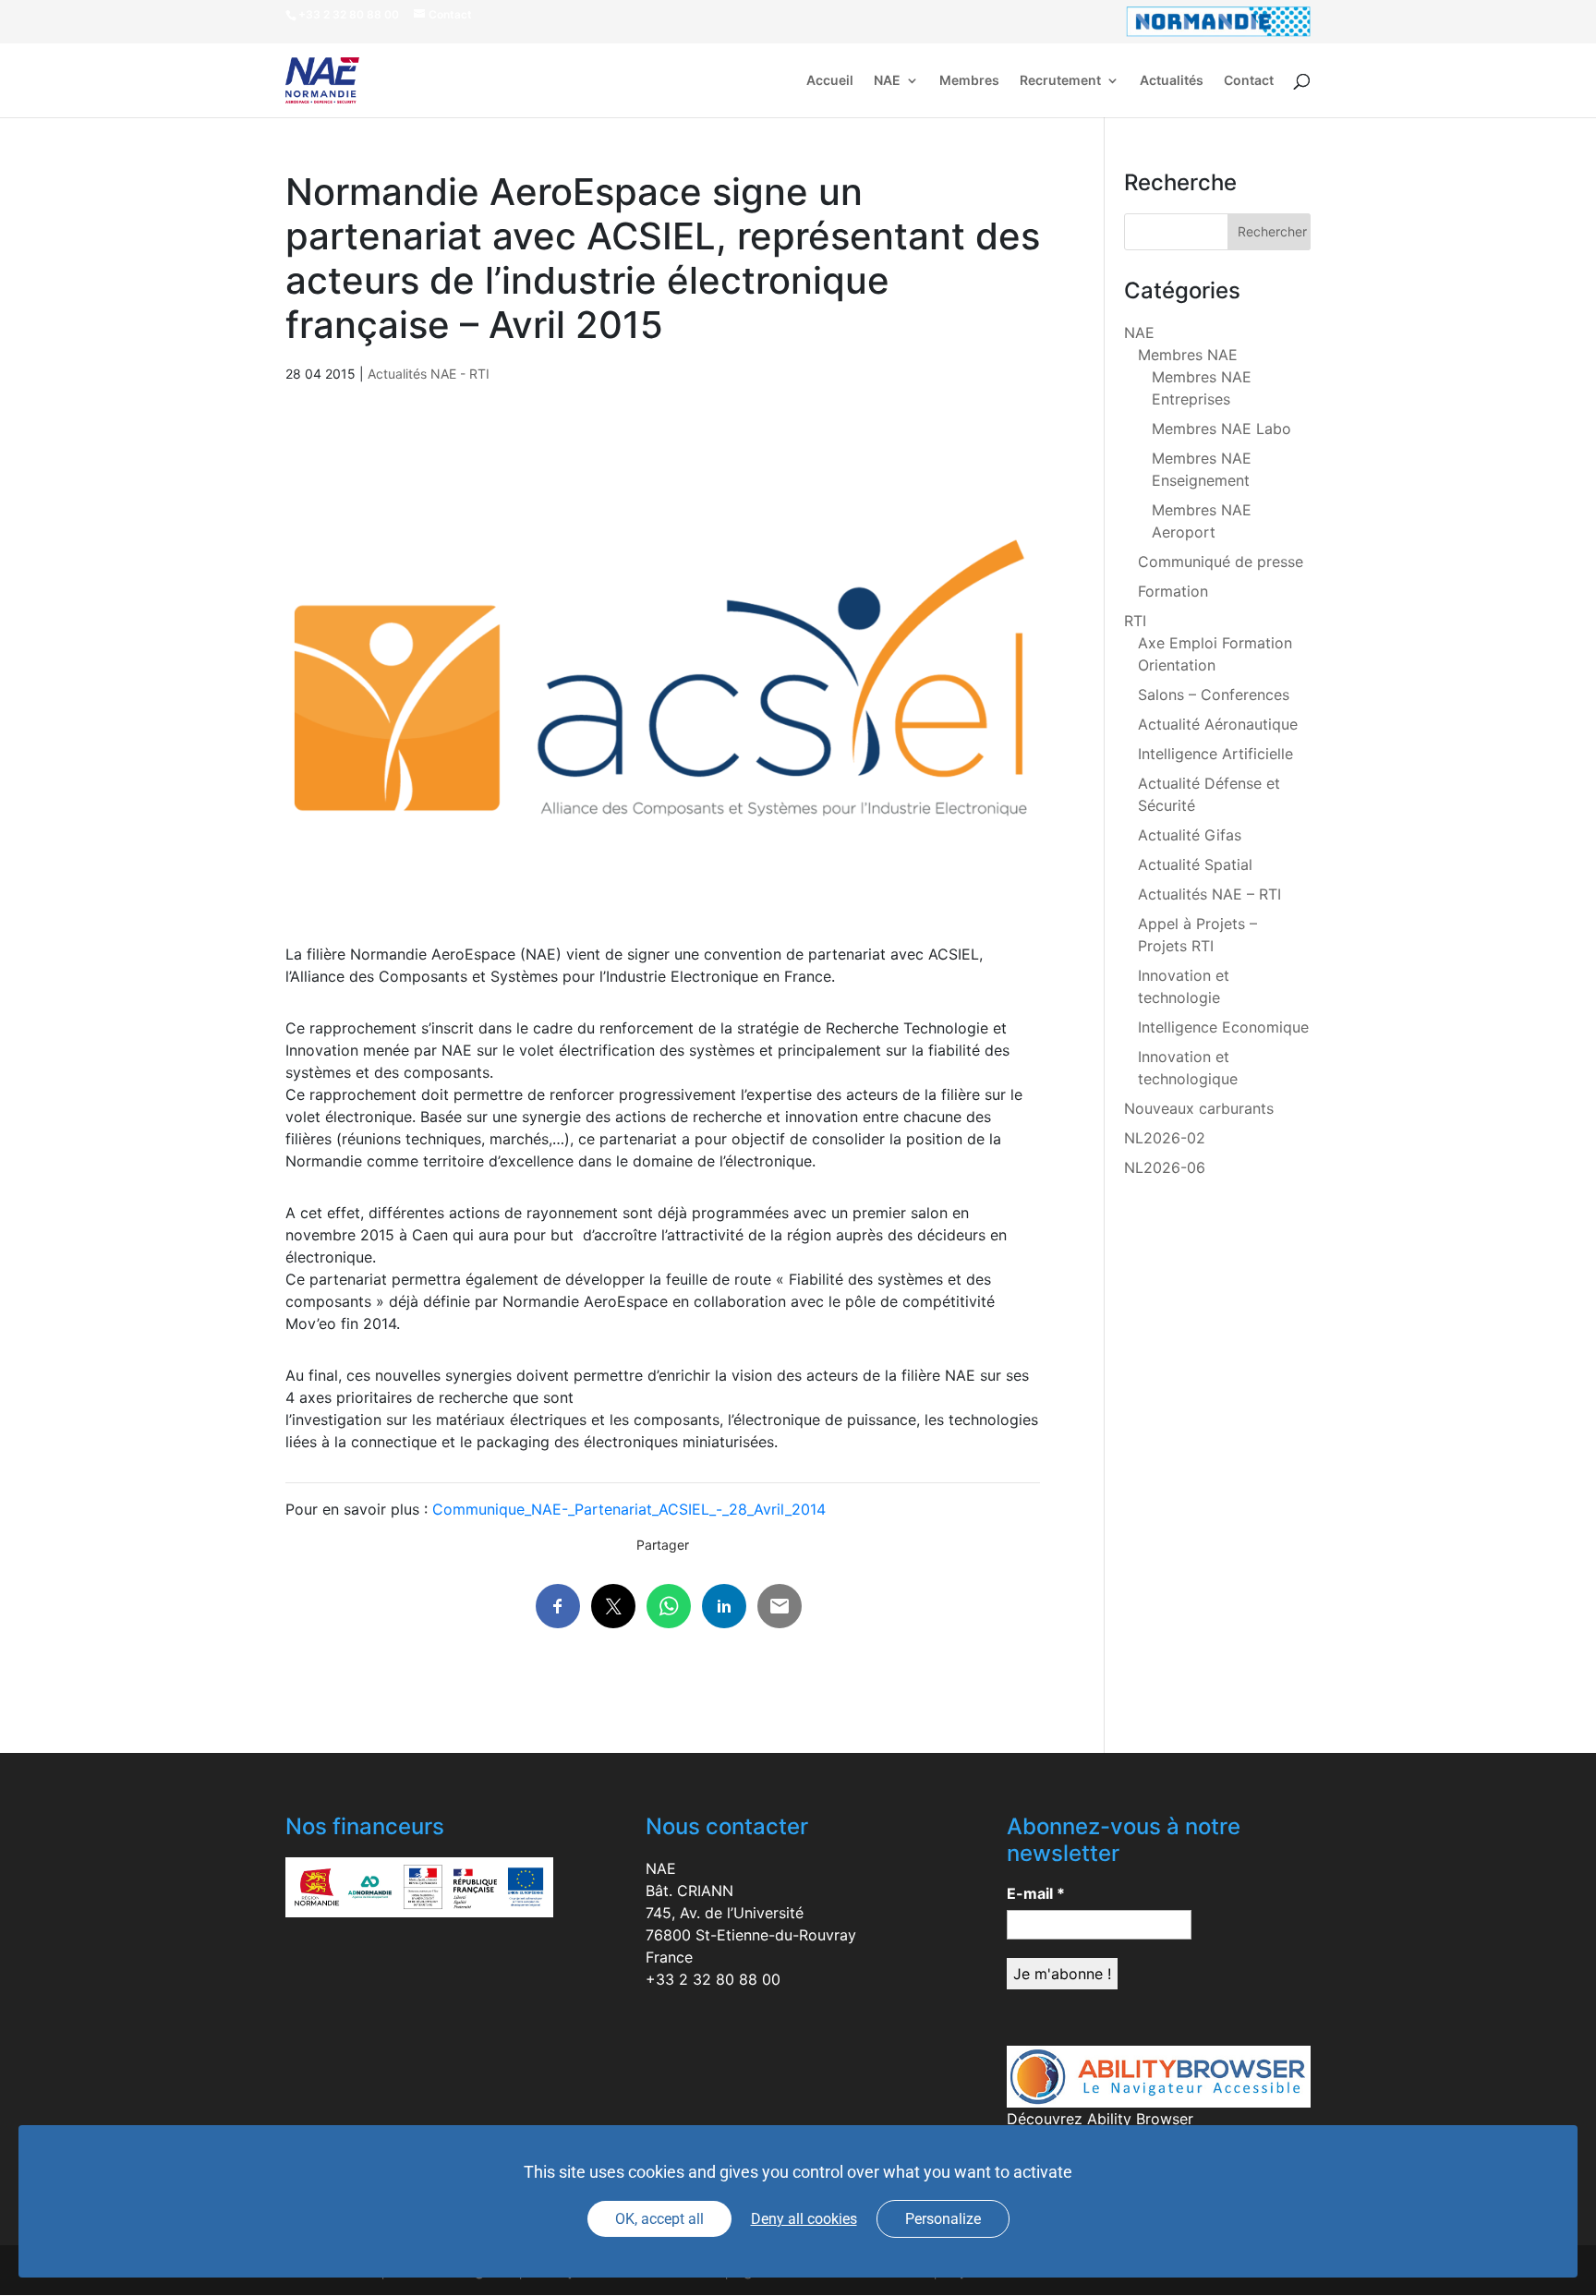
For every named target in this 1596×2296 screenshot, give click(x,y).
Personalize (943, 2219)
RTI (1135, 621)
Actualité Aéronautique (1218, 724)
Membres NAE (1188, 355)
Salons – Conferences (1214, 695)
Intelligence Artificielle (1215, 754)
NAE (887, 81)
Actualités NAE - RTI (429, 374)
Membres (969, 81)
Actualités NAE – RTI (1209, 894)
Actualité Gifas (1190, 835)
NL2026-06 (1165, 1167)
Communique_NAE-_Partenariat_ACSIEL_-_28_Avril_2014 (629, 1509)
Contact (1249, 81)
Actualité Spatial (1195, 864)
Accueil (830, 81)
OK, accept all (659, 2219)
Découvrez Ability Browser (1100, 2119)
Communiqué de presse (1221, 562)
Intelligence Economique (1223, 1027)
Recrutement (1060, 81)
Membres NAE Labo (1221, 429)
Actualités (1172, 81)
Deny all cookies (804, 2219)
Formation (1173, 591)
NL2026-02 (1165, 1138)
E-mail (1036, 1893)
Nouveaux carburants (1199, 1108)
